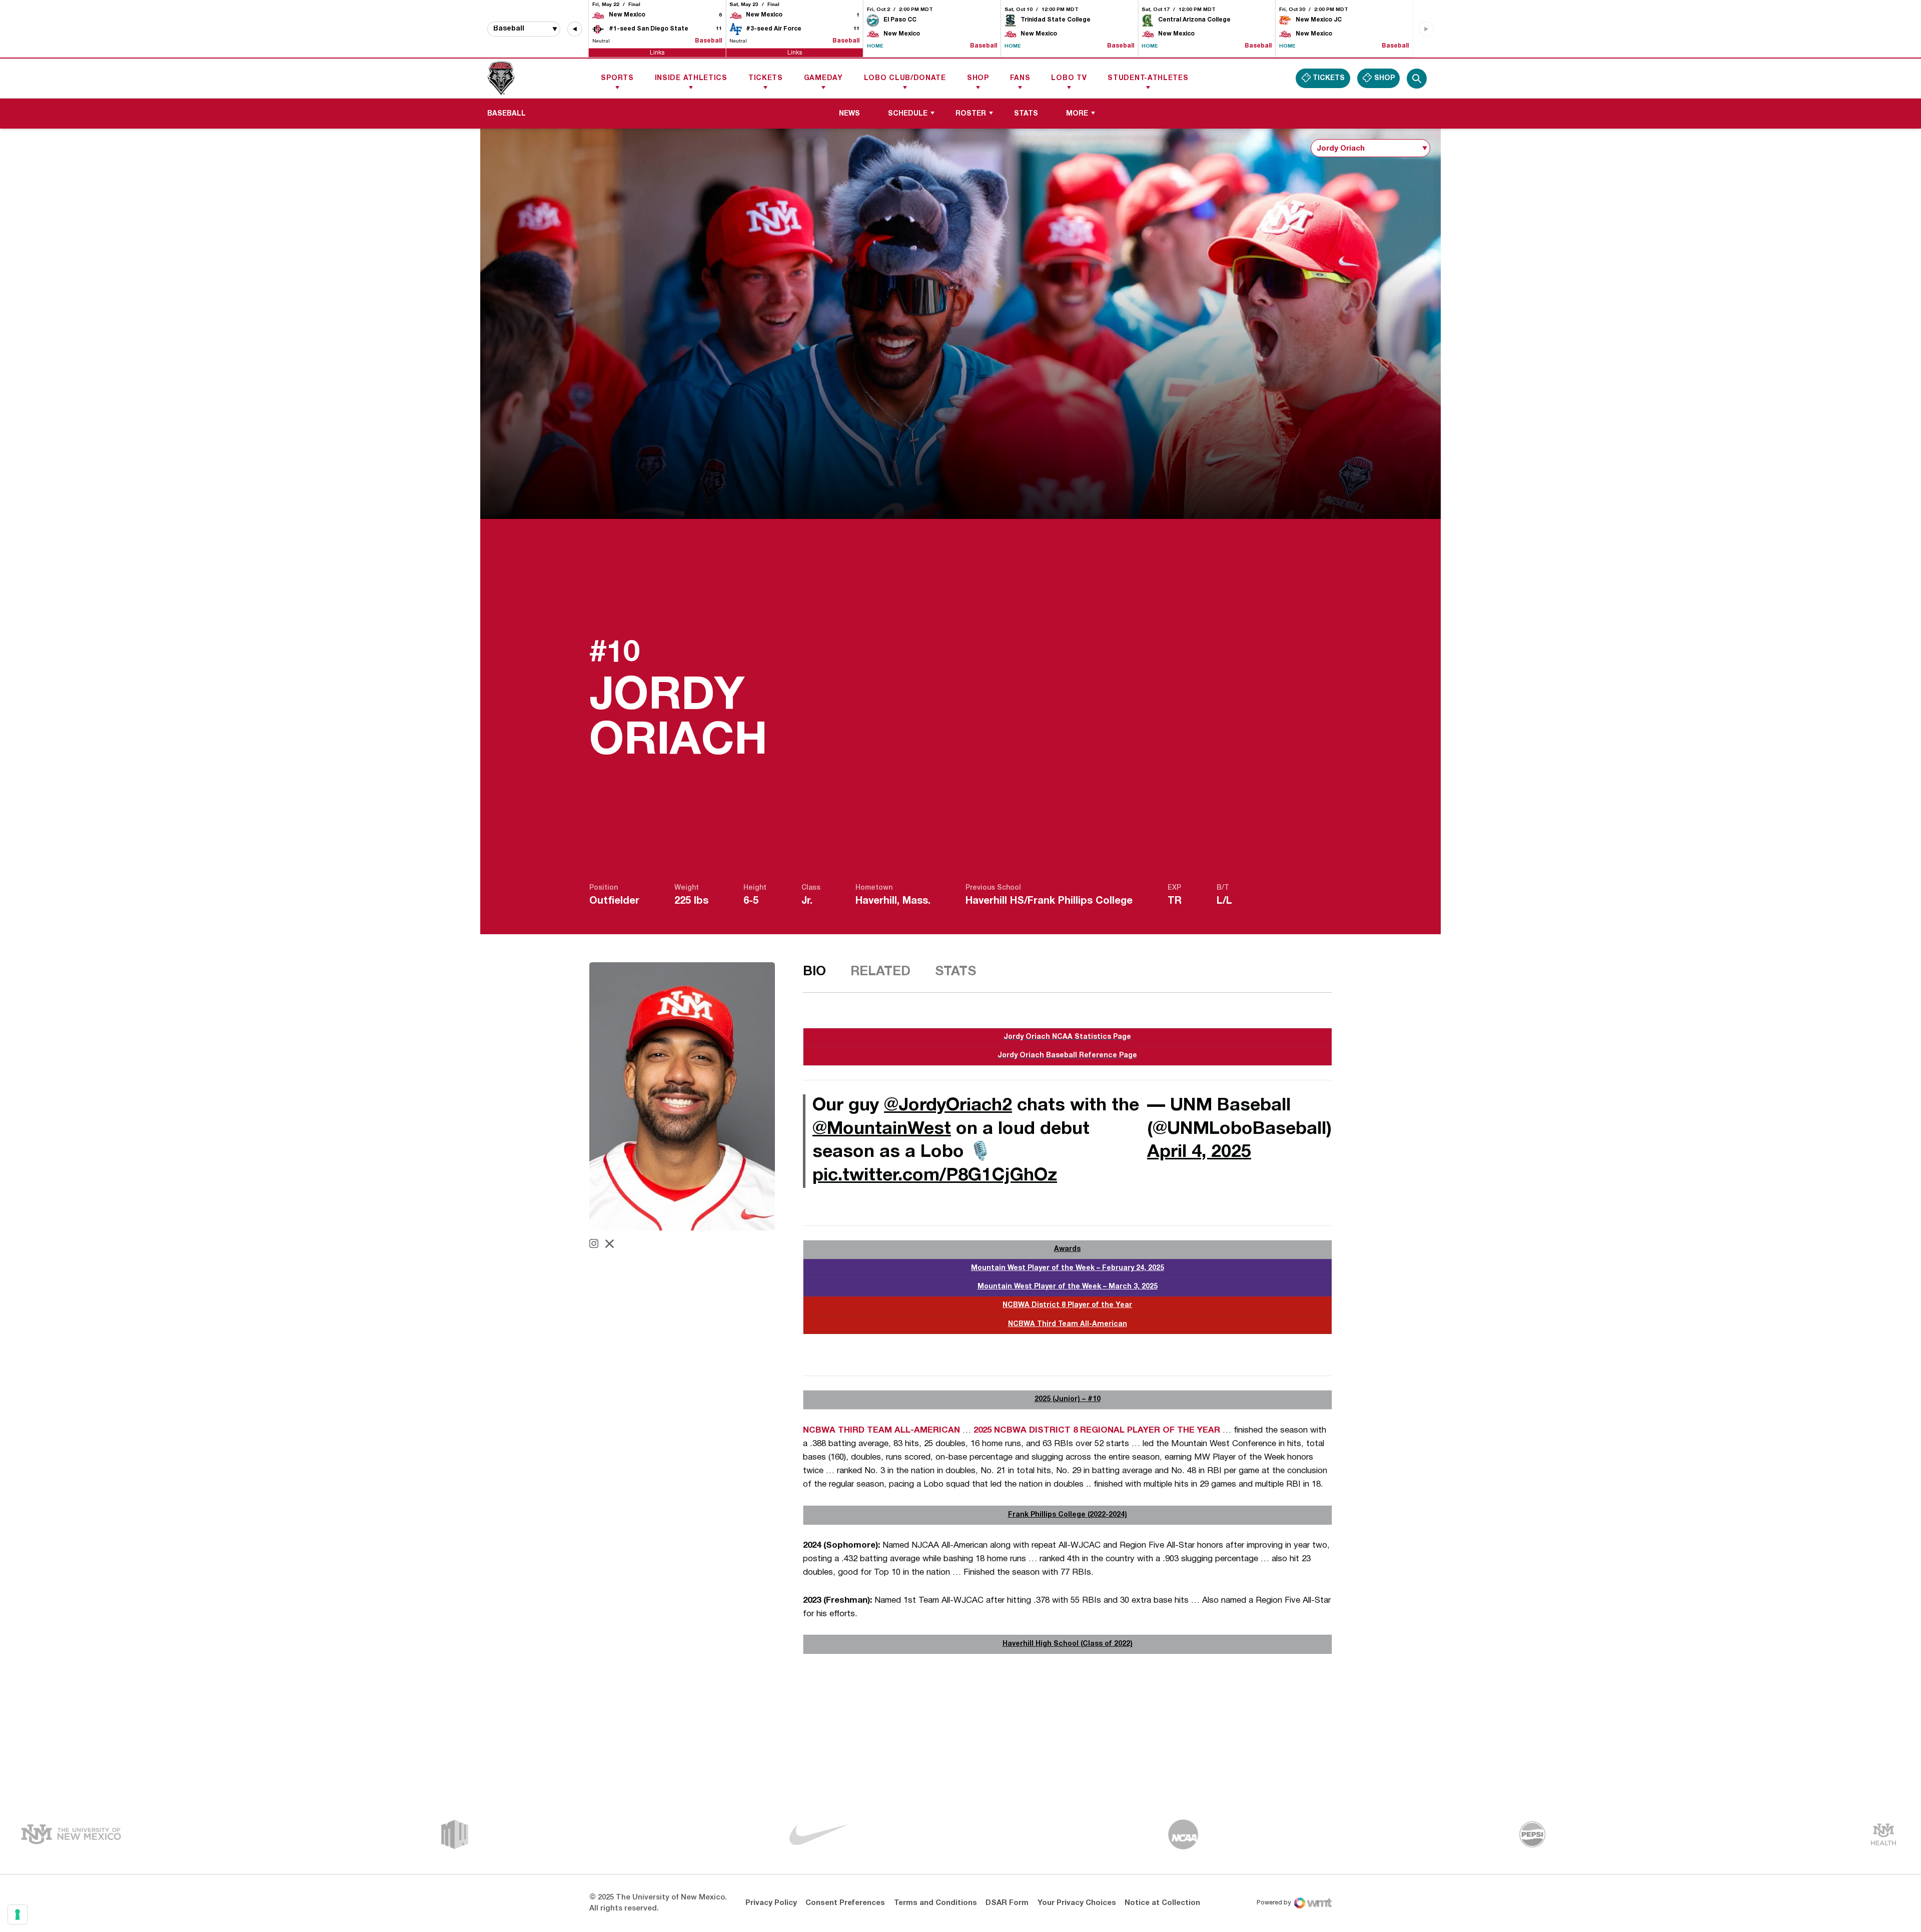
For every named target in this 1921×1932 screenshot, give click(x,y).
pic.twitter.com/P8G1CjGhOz (935, 1176)
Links (657, 52)
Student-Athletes (1148, 78)
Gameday (823, 78)
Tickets (766, 78)
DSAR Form (1007, 1903)
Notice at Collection (1162, 1903)
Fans (1020, 78)
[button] (575, 29)
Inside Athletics (691, 78)
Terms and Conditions (935, 1903)
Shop (978, 78)
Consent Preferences (845, 1903)
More (1077, 114)
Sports (617, 78)
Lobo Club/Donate (905, 78)
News (849, 114)
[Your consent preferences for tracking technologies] (18, 1914)
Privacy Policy (771, 1903)
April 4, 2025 (1199, 1152)
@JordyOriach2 (948, 1106)
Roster (971, 114)
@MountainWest (882, 1129)
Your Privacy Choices (1077, 1903)
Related (880, 972)
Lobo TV (1069, 78)
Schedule (908, 114)
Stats (1026, 114)
